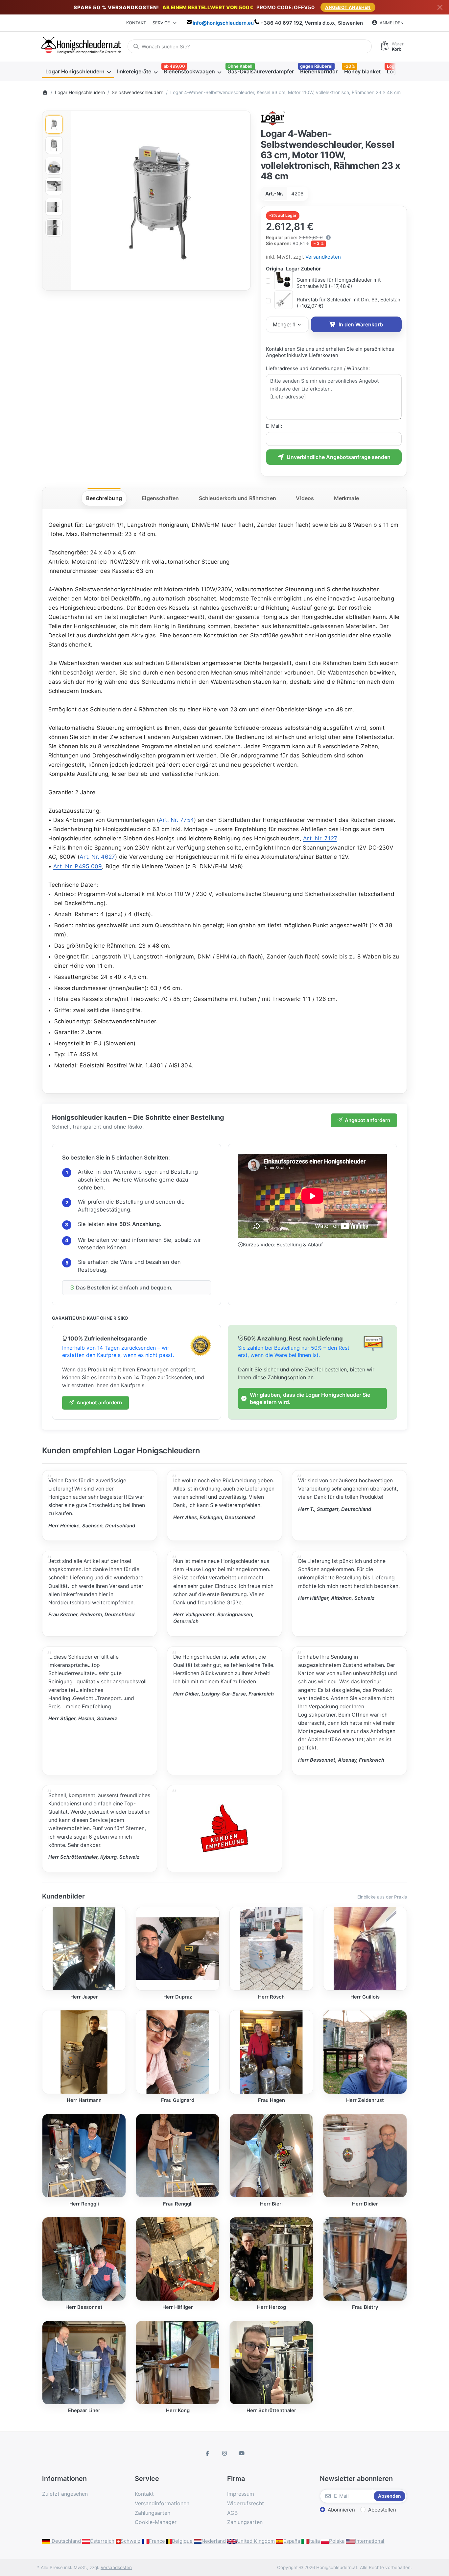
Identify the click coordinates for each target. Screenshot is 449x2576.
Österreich (102, 2541)
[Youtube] (242, 2453)
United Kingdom (256, 2541)
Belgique (182, 2541)
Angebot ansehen (348, 7)
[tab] (104, 498)
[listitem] (161, 201)
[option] (54, 125)
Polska (337, 2541)
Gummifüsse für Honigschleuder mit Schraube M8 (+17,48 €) (339, 283)
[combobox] (250, 46)
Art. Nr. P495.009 (78, 866)
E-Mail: (274, 426)
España (292, 2541)
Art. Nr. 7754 (176, 820)
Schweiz (130, 2541)
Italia (314, 2541)
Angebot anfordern (367, 1120)
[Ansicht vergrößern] (161, 201)
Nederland (214, 2541)
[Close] (440, 7)
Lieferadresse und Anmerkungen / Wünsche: (318, 368)
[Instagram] (225, 2453)
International (370, 2541)
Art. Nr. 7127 (320, 838)
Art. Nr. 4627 (97, 857)
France (157, 2541)
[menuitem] (78, 71)
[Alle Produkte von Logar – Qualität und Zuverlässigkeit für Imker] (273, 118)
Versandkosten (323, 257)
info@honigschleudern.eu (223, 23)
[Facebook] (208, 2453)
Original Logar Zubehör (293, 269)
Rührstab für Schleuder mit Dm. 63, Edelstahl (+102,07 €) (349, 303)
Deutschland (66, 2541)
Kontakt (136, 23)
